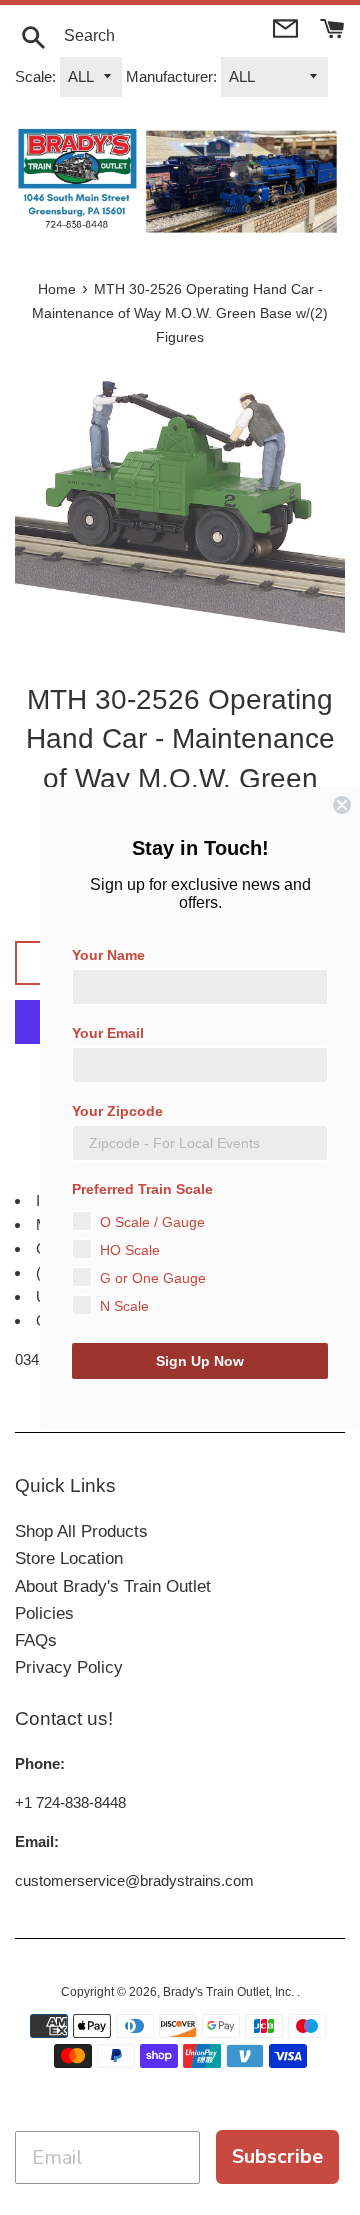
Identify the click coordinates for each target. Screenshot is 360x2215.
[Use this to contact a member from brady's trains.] (287, 26)
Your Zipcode (117, 1111)
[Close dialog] (342, 805)
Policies (44, 1613)
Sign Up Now (200, 1361)
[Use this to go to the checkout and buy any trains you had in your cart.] (332, 26)
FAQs (36, 1640)
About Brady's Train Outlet (113, 1586)
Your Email (108, 1033)
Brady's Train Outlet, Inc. (230, 1992)
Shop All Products (81, 1531)
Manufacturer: (171, 76)
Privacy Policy (69, 1667)
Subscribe (277, 2156)
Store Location (69, 1558)
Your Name (108, 955)
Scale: (35, 76)
